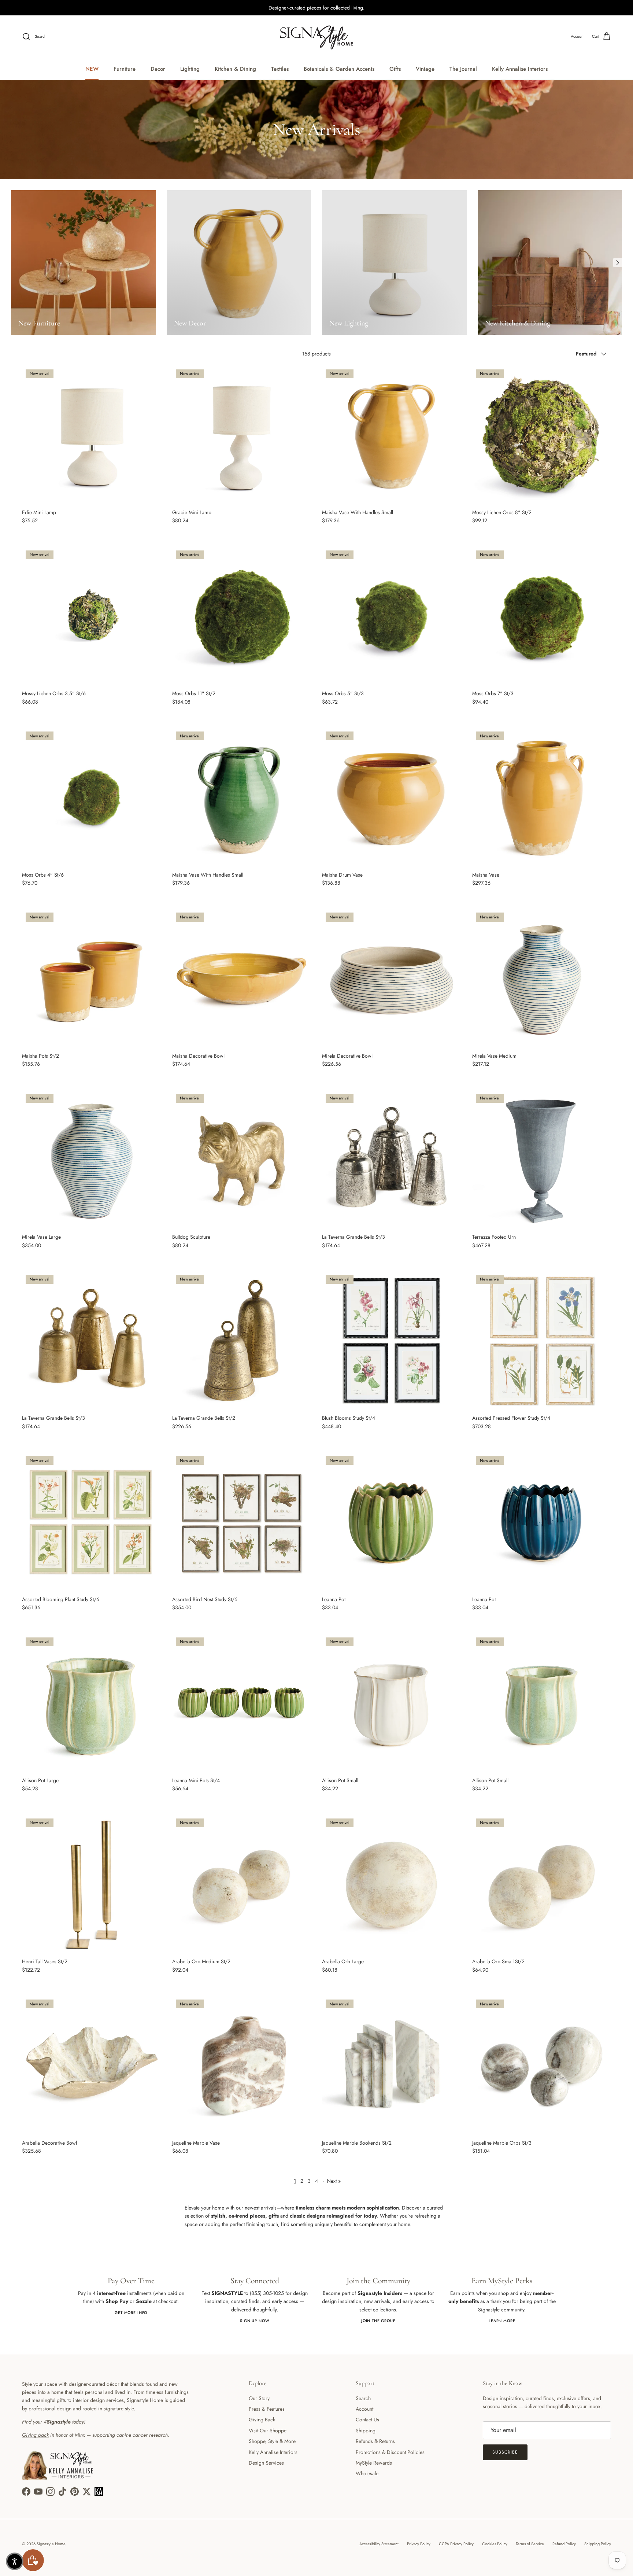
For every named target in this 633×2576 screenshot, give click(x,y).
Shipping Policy (598, 2544)
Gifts (395, 69)
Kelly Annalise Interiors (520, 69)
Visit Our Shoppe (268, 2431)
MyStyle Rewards (374, 2463)
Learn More (502, 2321)
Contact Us (367, 2420)
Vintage (425, 69)
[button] (15, 2561)
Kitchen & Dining (235, 69)
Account (364, 2409)
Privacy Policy (419, 2544)
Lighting (190, 69)
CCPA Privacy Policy (456, 2544)
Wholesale (367, 2473)
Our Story (259, 2398)
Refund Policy (564, 2544)
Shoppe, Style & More (272, 2441)
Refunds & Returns (375, 2441)
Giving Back (262, 2420)
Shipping (366, 2431)
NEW (92, 69)
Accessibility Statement (379, 2544)
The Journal (463, 69)
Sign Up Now (255, 2321)
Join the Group (378, 2321)
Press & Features (267, 2409)
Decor (158, 69)
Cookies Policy (495, 2544)
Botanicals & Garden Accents (339, 69)
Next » (334, 2181)
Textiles (280, 69)
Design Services (266, 2463)
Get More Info (131, 2313)
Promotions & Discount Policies (390, 2452)
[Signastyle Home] (316, 37)
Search (363, 2398)
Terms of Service (530, 2544)
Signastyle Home (51, 2544)
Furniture (125, 69)
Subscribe (505, 2452)
